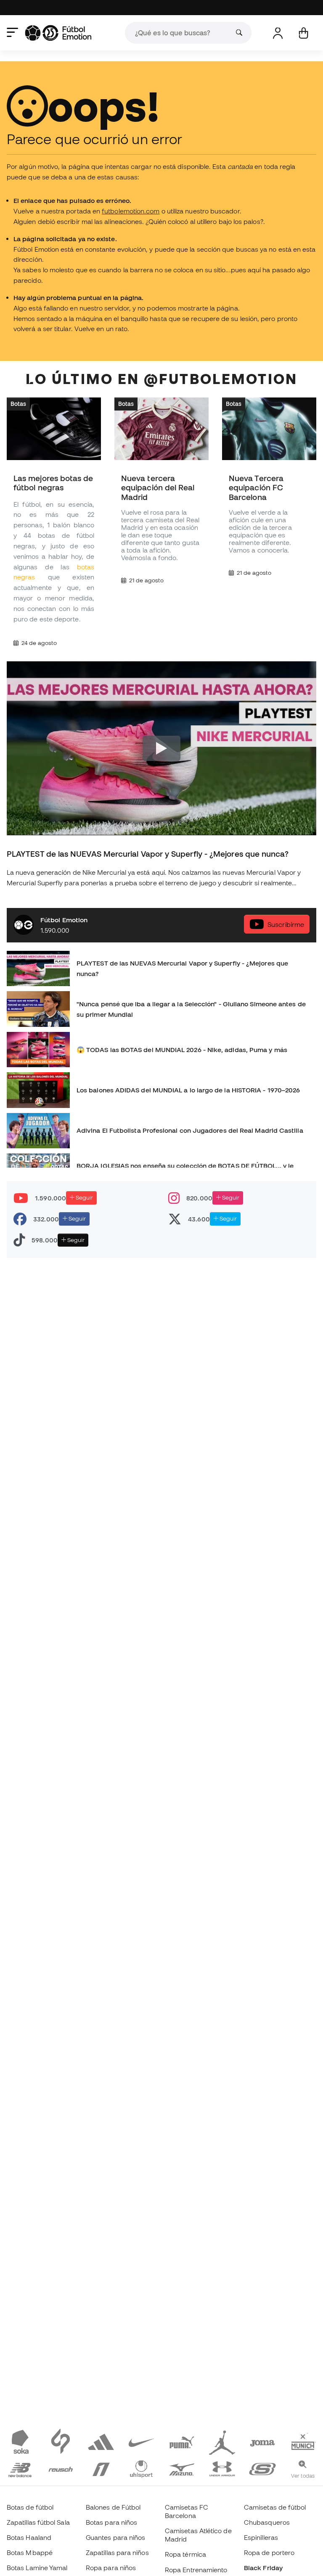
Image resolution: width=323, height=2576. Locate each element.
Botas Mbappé (30, 2552)
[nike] (141, 2441)
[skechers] (262, 2468)
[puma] (182, 2441)
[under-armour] (222, 2468)
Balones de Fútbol (113, 2507)
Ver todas (303, 2476)
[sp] (61, 2441)
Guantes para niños (115, 2537)
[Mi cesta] (303, 33)
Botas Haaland (29, 2537)
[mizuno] (182, 2468)
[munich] (303, 2441)
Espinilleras (261, 2537)
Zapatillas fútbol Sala (38, 2522)
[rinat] (101, 2468)
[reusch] (61, 2468)
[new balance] (20, 2468)
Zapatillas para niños (117, 2552)
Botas (18, 404)
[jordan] (222, 2441)
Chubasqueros (267, 2522)
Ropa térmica (185, 2554)
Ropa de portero (269, 2552)
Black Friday (263, 2568)
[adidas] (101, 2441)
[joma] (262, 2441)
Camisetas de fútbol (275, 2507)
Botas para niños (111, 2522)
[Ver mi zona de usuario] (278, 33)
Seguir (84, 1197)
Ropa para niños (111, 2568)
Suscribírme (286, 924)
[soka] (20, 2441)
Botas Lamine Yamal (37, 2568)
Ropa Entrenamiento (196, 2570)
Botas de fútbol (30, 2507)
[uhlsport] (141, 2468)
